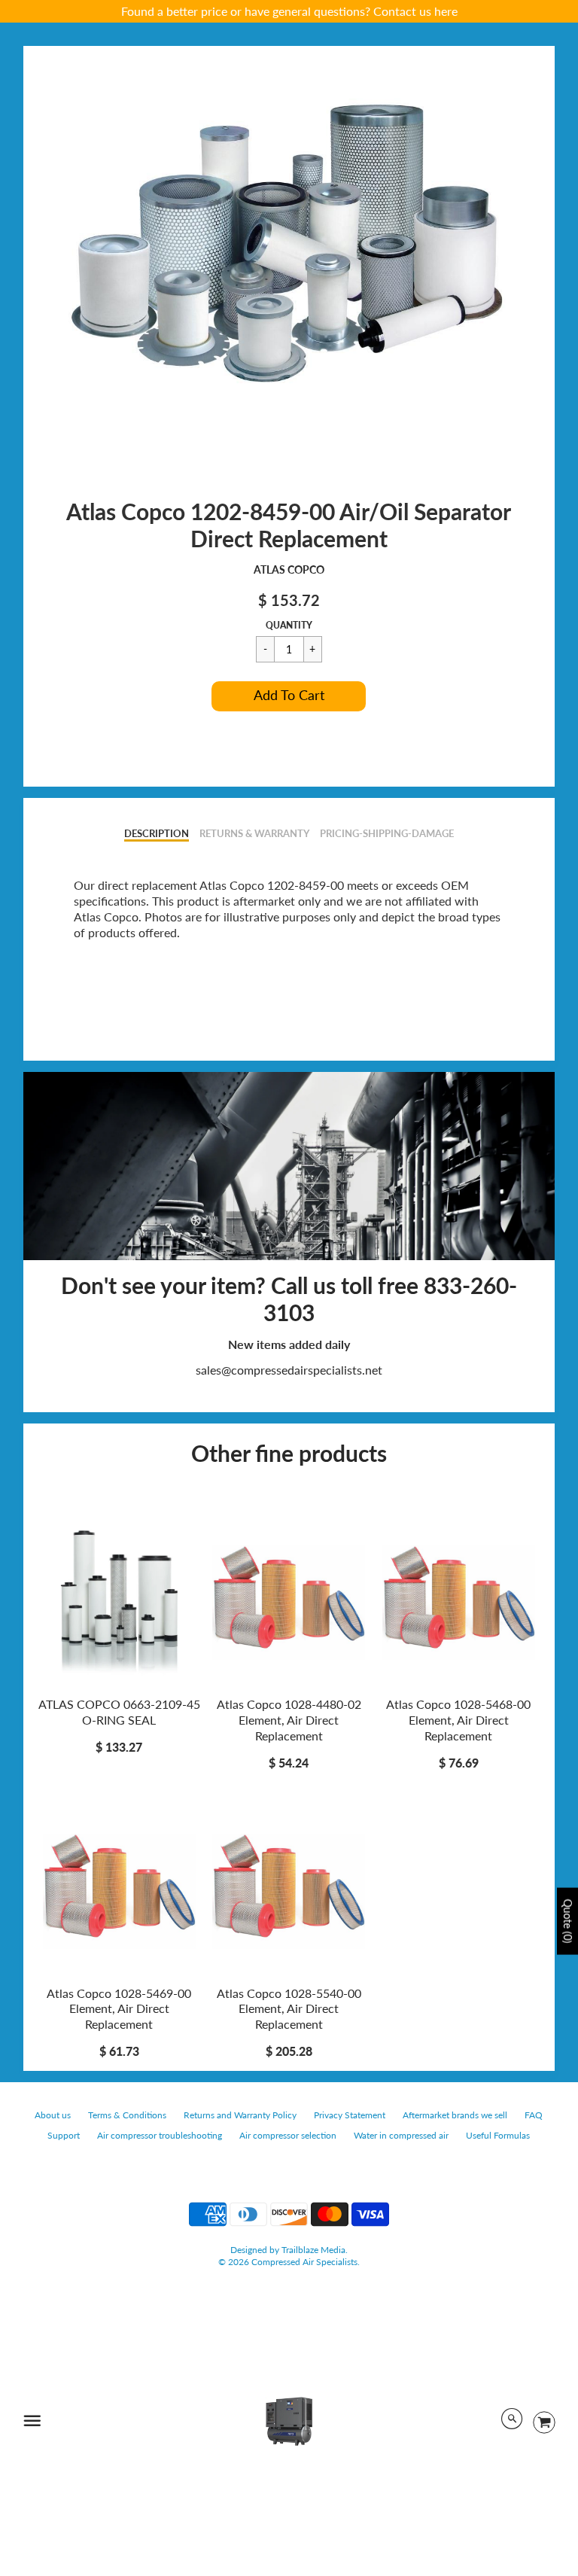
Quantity (289, 625)
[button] (289, 696)
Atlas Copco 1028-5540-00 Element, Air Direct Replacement (289, 2009)
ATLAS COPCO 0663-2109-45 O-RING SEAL (119, 1712)
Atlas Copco (289, 569)
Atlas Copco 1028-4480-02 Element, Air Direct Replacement (289, 1720)
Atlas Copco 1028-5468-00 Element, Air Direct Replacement (458, 1720)
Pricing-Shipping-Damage (387, 833)
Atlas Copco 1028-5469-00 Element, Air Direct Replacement (119, 2009)
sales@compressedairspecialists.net (289, 1370)
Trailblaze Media (313, 2250)
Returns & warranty (254, 833)
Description (157, 833)
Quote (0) (568, 1921)
